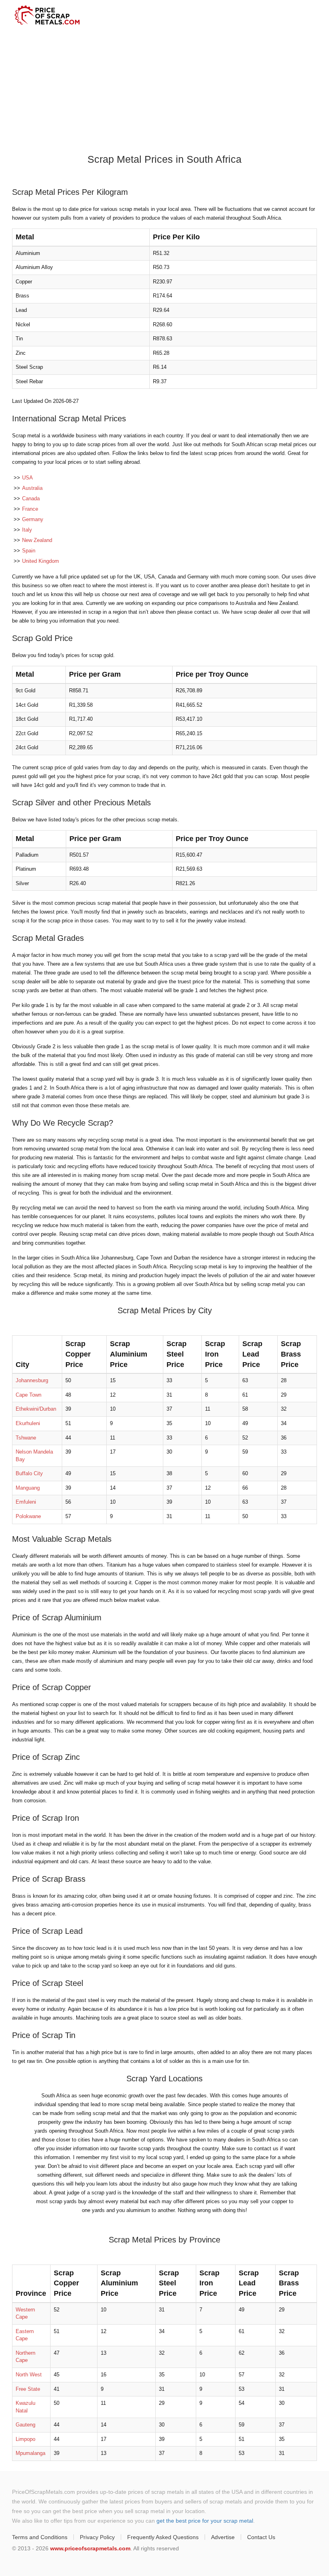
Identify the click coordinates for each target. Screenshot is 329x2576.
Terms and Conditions (40, 2537)
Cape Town (28, 1395)
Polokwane (28, 1516)
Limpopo (25, 2439)
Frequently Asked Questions (163, 2537)
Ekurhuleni (28, 1423)
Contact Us (261, 2537)
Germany (33, 519)
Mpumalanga (30, 2453)
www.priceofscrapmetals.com (90, 2548)
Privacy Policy (97, 2537)
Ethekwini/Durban (36, 1409)
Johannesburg (32, 1380)
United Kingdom (41, 561)
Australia (32, 488)
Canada (31, 498)
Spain (29, 551)
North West (29, 2375)
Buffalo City (29, 1473)
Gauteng (25, 2425)
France (30, 509)
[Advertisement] (164, 91)
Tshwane (26, 1438)
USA (27, 478)
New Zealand (37, 540)
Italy (27, 530)
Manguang (28, 1488)
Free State (28, 2389)
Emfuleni (26, 1502)
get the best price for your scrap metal (205, 2521)
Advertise (223, 2537)
